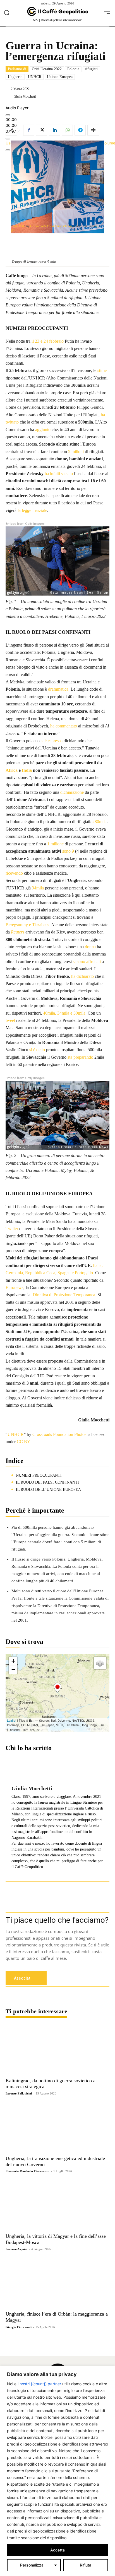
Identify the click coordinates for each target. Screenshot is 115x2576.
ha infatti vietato (59, 474)
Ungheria (15, 77)
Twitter (12, 1229)
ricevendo (14, 873)
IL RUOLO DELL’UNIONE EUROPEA (48, 1490)
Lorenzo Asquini (16, 2249)
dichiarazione (72, 792)
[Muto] (8, 139)
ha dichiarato (82, 976)
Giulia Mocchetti (25, 96)
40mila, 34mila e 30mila (64, 1013)
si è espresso (52, 741)
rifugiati (91, 69)
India (27, 770)
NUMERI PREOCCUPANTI (39, 1475)
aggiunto (43, 430)
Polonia (73, 69)
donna (90, 947)
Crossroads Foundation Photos (51, 226)
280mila (100, 822)
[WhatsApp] (67, 130)
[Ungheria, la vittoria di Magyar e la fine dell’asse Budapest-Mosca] (57, 2205)
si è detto (37, 1050)
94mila (38, 888)
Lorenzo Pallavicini (19, 2093)
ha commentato (64, 726)
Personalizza (32, 2565)
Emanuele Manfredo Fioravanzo (27, 2171)
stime (101, 370)
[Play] (8, 115)
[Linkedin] (54, 130)
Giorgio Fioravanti (19, 2327)
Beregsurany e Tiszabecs (27, 925)
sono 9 (68, 851)
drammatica (58, 689)
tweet (10, 1020)
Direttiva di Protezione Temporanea (64, 1295)
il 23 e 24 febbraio (48, 341)
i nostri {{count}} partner (39, 2384)
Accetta (57, 2550)
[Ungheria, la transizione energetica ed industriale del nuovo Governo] (57, 2127)
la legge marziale (32, 510)
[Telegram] (80, 130)
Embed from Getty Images (25, 524)
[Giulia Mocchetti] (9, 96)
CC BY (24, 1442)
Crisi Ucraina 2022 (47, 69)
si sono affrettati (87, 962)
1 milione (55, 844)
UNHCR (35, 77)
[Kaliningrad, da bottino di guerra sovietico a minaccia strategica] (57, 2050)
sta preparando (80, 1057)
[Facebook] (29, 130)
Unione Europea (60, 77)
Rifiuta (86, 2565)
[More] (93, 130)
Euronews (15, 1287)
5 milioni (76, 452)
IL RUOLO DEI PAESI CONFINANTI (47, 1482)
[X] (42, 130)
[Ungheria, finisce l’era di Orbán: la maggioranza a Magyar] (57, 2283)
